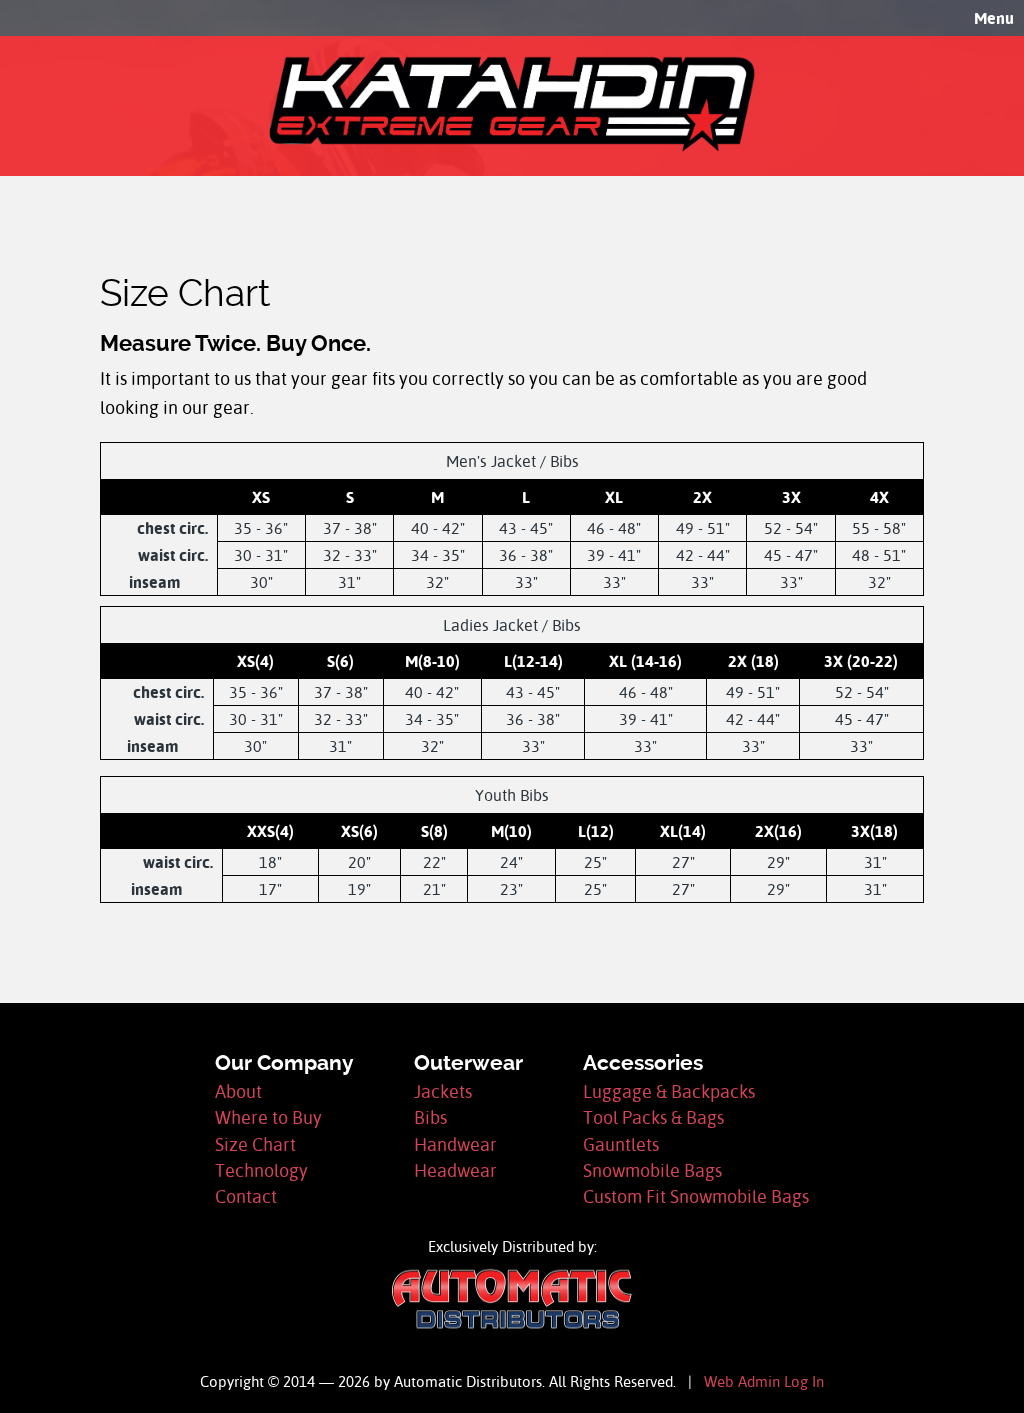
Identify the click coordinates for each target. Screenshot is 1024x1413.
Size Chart (255, 1144)
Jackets (443, 1091)
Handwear (455, 1144)
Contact (246, 1196)
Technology (261, 1170)
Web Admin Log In (764, 1381)
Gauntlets (621, 1144)
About (238, 1091)
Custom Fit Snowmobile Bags (696, 1196)
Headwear (455, 1170)
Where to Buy (268, 1117)
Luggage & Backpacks (669, 1091)
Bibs (430, 1117)
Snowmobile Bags (652, 1170)
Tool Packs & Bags (653, 1117)
